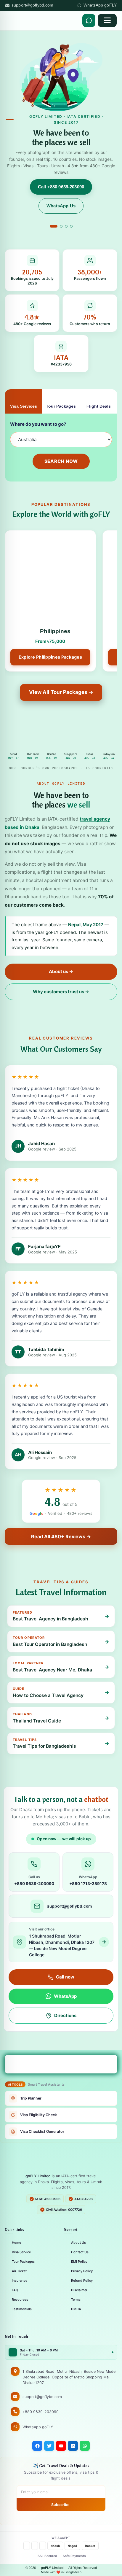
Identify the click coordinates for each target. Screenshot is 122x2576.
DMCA (76, 2309)
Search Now (61, 461)
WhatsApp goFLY (100, 5)
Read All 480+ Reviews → (61, 1536)
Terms (76, 2300)
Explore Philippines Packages (50, 657)
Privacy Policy (82, 2271)
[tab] (51, 226)
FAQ (15, 2290)
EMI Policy (79, 2262)
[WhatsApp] (85, 2446)
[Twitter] (49, 2446)
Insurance (20, 2281)
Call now (65, 1977)
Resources (20, 2300)
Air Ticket (19, 2271)
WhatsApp (65, 1996)
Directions (65, 2015)
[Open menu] (107, 20)
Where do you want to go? (38, 424)
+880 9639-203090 (41, 2412)
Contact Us (80, 2252)
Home (16, 2243)
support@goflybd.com (33, 5)
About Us (78, 2243)
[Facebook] (37, 2446)
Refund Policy (82, 2281)
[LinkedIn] (73, 2446)
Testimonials (22, 2309)
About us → (61, 971)
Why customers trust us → (61, 992)
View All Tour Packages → (61, 692)
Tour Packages (23, 2262)
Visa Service (21, 2252)
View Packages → (86, 158)
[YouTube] (61, 2446)
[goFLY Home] (61, 2159)
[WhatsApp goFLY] (89, 20)
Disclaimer (79, 2290)
